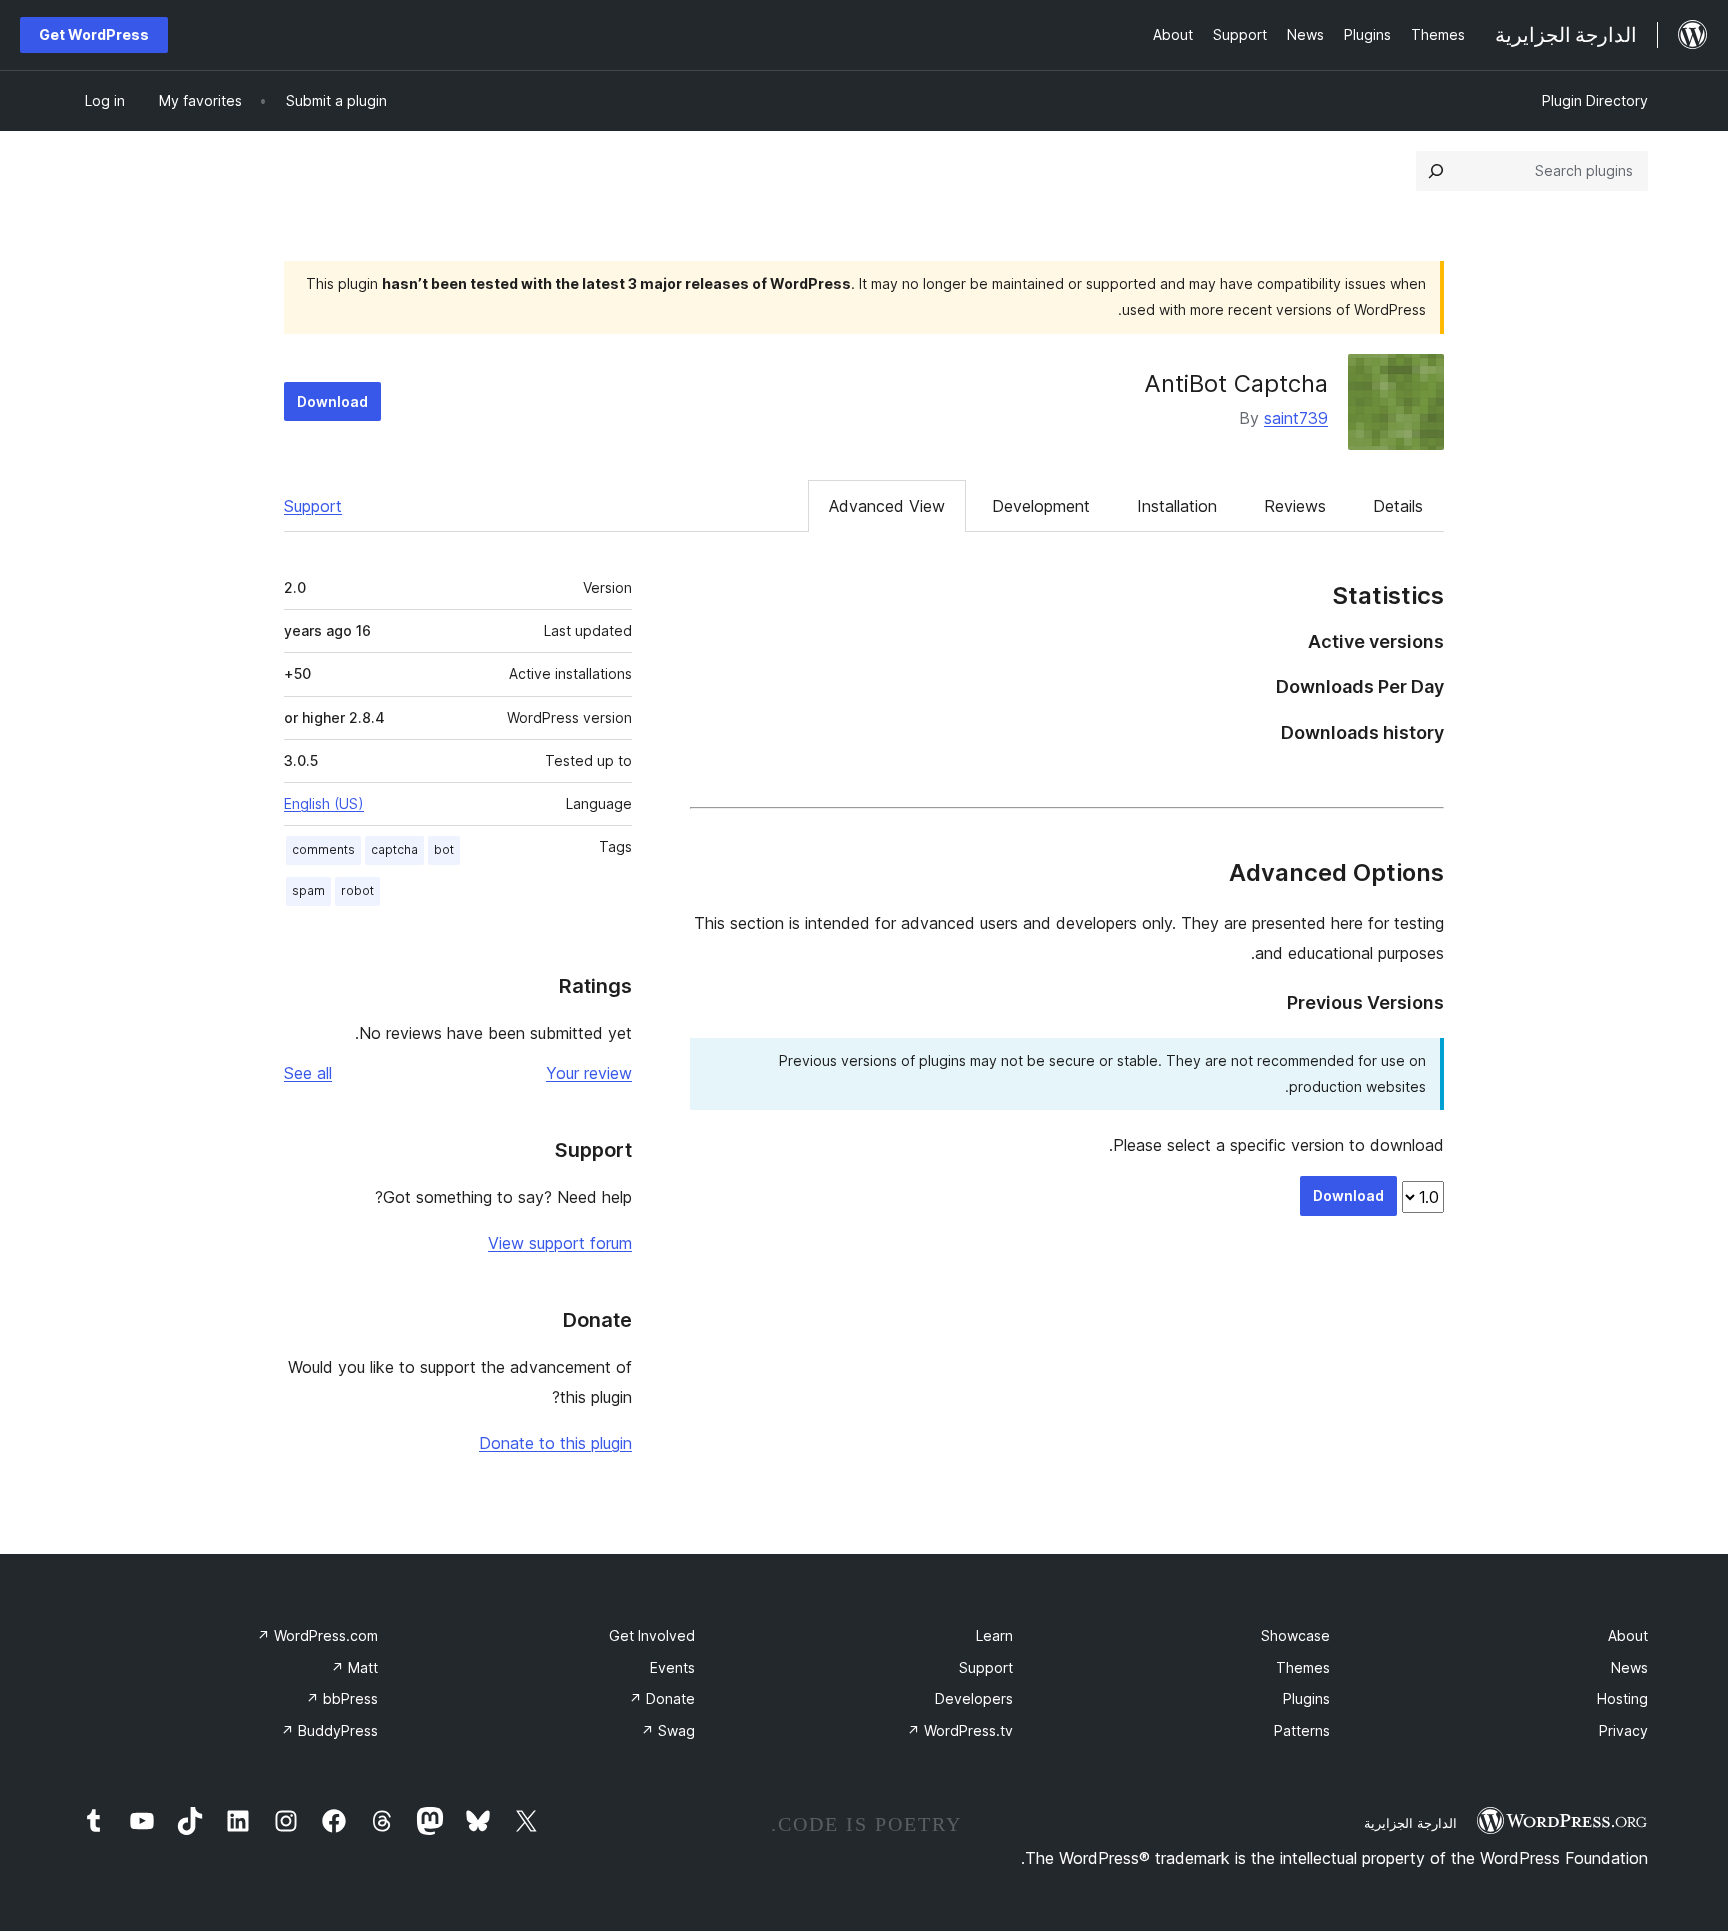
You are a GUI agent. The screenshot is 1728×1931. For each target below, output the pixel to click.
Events (672, 1667)
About (1628, 1635)
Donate (662, 1698)
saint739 (1296, 418)
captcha (394, 849)
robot (357, 890)
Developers (974, 1698)
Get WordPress (94, 34)
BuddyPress (329, 1730)
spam (308, 890)
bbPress (342, 1698)
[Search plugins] (1436, 171)
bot (444, 849)
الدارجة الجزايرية (1410, 1823)
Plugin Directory (1595, 100)
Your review (589, 1073)
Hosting (1622, 1698)
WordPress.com (317, 1635)
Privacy (1623, 1730)
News (1629, 1667)
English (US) (324, 803)
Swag (668, 1730)
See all (308, 1073)
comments (323, 849)
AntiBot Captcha (1236, 383)
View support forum (560, 1243)
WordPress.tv (960, 1730)
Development (1041, 506)
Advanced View (887, 506)
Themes (1303, 1667)
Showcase (1295, 1635)
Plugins (1306, 1698)
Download (332, 401)
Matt (354, 1667)
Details (1398, 506)
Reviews (1295, 506)
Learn (994, 1635)
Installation (1177, 506)
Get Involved (652, 1635)
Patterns (1302, 1730)
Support (313, 506)
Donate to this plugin (555, 1443)
